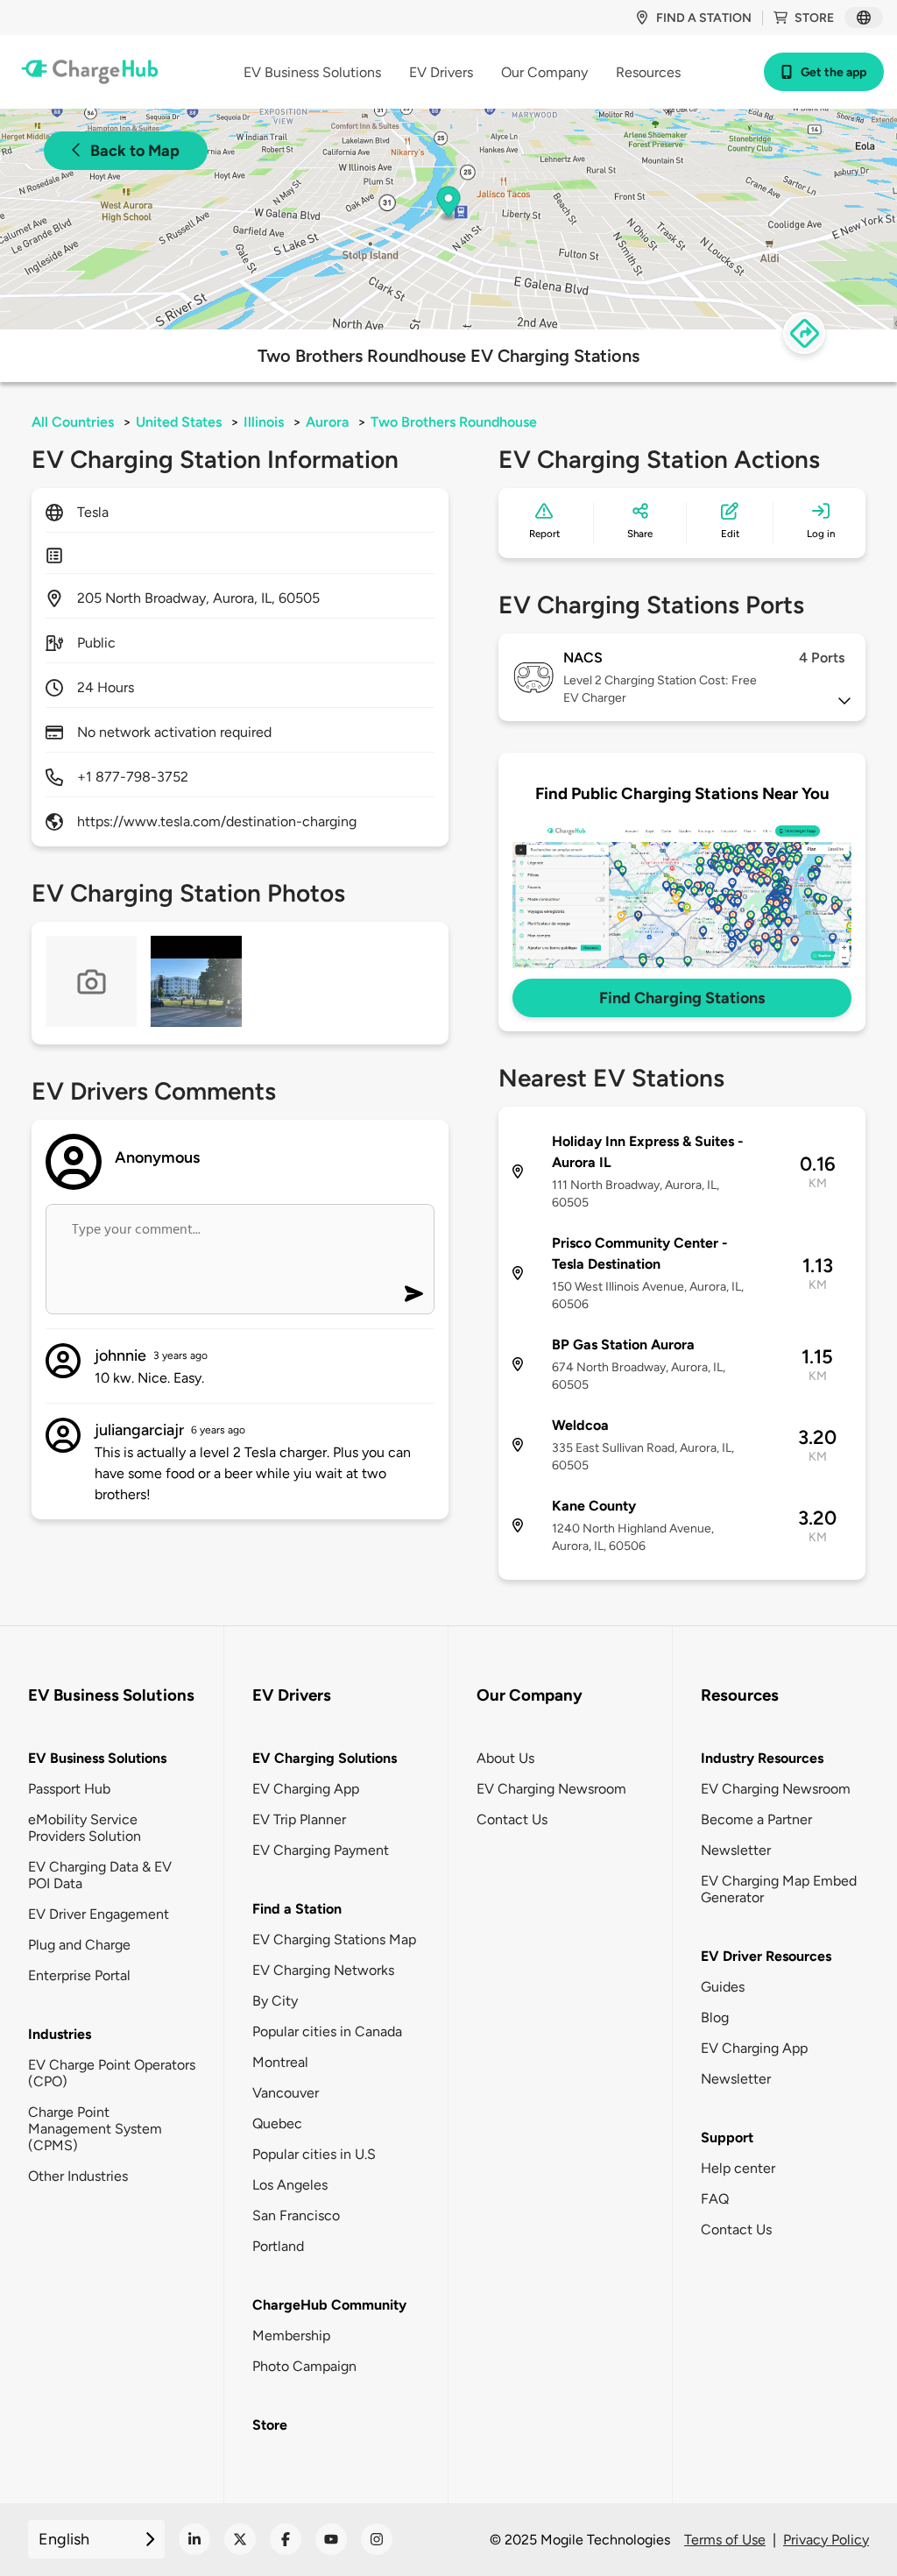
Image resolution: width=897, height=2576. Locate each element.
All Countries (73, 422)
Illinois (264, 422)
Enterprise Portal (79, 1975)
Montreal (280, 2062)
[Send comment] (414, 1294)
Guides (723, 1987)
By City (275, 2001)
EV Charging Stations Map (334, 1939)
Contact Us (512, 1819)
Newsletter (736, 1850)
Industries (60, 2034)
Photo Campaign (304, 2366)
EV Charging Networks (323, 1970)
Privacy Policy (826, 2540)
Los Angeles (290, 2185)
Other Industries (78, 2176)
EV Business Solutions (97, 1758)
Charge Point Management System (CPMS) (95, 2129)
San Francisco (296, 2215)
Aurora (327, 422)
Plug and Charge (79, 1945)
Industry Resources (762, 1758)
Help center (738, 2168)
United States (179, 422)
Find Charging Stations (682, 998)
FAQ (715, 2199)
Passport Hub (69, 1789)
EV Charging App (306, 1789)
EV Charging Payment (321, 1850)
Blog (715, 2017)
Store (814, 18)
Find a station (704, 18)
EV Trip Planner (299, 1819)
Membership (291, 2335)
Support (727, 2137)
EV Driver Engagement (99, 1914)
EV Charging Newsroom (551, 1789)
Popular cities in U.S (314, 2154)
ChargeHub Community (329, 2305)
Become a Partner (756, 1819)
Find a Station (297, 1909)
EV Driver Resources (766, 1956)
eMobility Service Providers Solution (85, 1828)
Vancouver (286, 2093)
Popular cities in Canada (327, 2031)
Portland (278, 2246)
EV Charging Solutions (325, 1758)
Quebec (277, 2123)
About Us (505, 1758)
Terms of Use (725, 2540)
